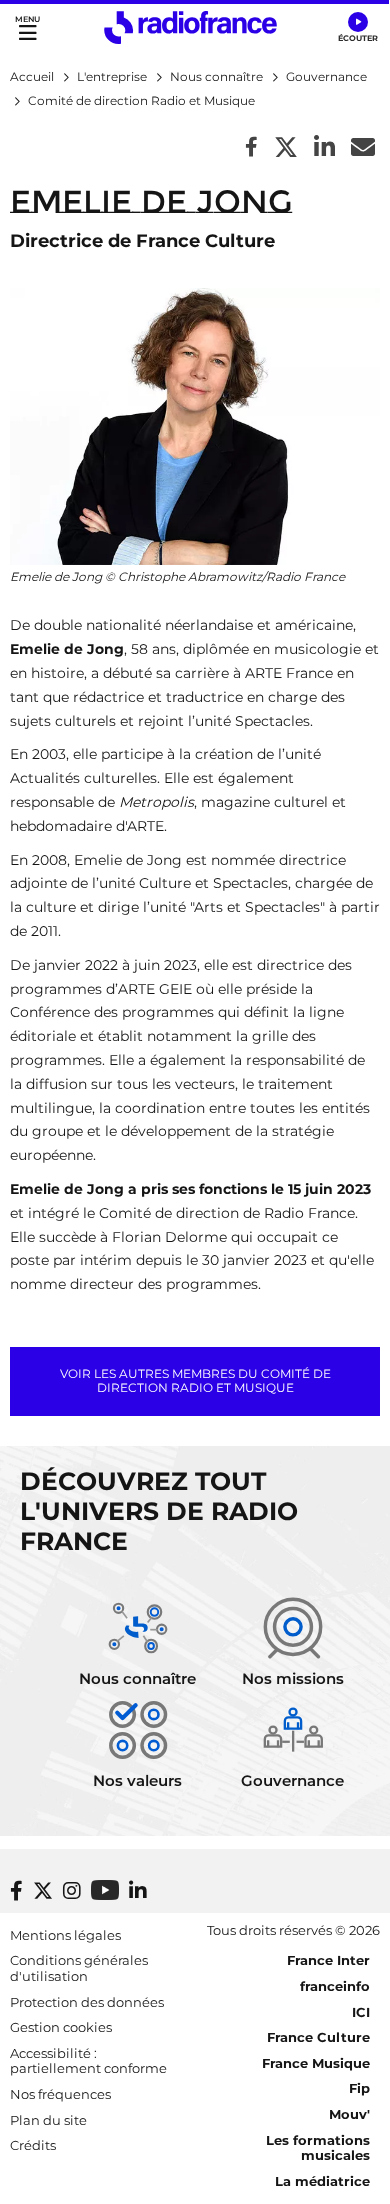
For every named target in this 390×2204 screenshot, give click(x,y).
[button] (357, 28)
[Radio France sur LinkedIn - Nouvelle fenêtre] (138, 1891)
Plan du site (48, 2120)
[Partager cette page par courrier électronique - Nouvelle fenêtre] (363, 148)
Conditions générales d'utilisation (79, 1968)
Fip (359, 2088)
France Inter (328, 1960)
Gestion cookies (61, 2027)
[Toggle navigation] (27, 27)
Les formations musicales (318, 2148)
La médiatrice (322, 2181)
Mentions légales (65, 1935)
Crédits (33, 2145)
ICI (361, 2012)
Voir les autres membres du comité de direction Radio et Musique (195, 1380)
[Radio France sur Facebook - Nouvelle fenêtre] (16, 1891)
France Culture (318, 2037)
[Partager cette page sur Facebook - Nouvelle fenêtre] (251, 148)
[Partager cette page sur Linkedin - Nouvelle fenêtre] (324, 148)
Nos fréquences (60, 2094)
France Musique (316, 2063)
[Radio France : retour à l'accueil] (190, 27)
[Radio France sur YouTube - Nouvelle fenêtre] (105, 1889)
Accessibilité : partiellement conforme (88, 2061)
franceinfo (335, 1986)
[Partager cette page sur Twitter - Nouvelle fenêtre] (286, 148)
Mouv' (349, 2114)
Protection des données (87, 2002)
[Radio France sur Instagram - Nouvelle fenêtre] (72, 1891)
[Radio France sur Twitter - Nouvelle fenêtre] (43, 1891)
